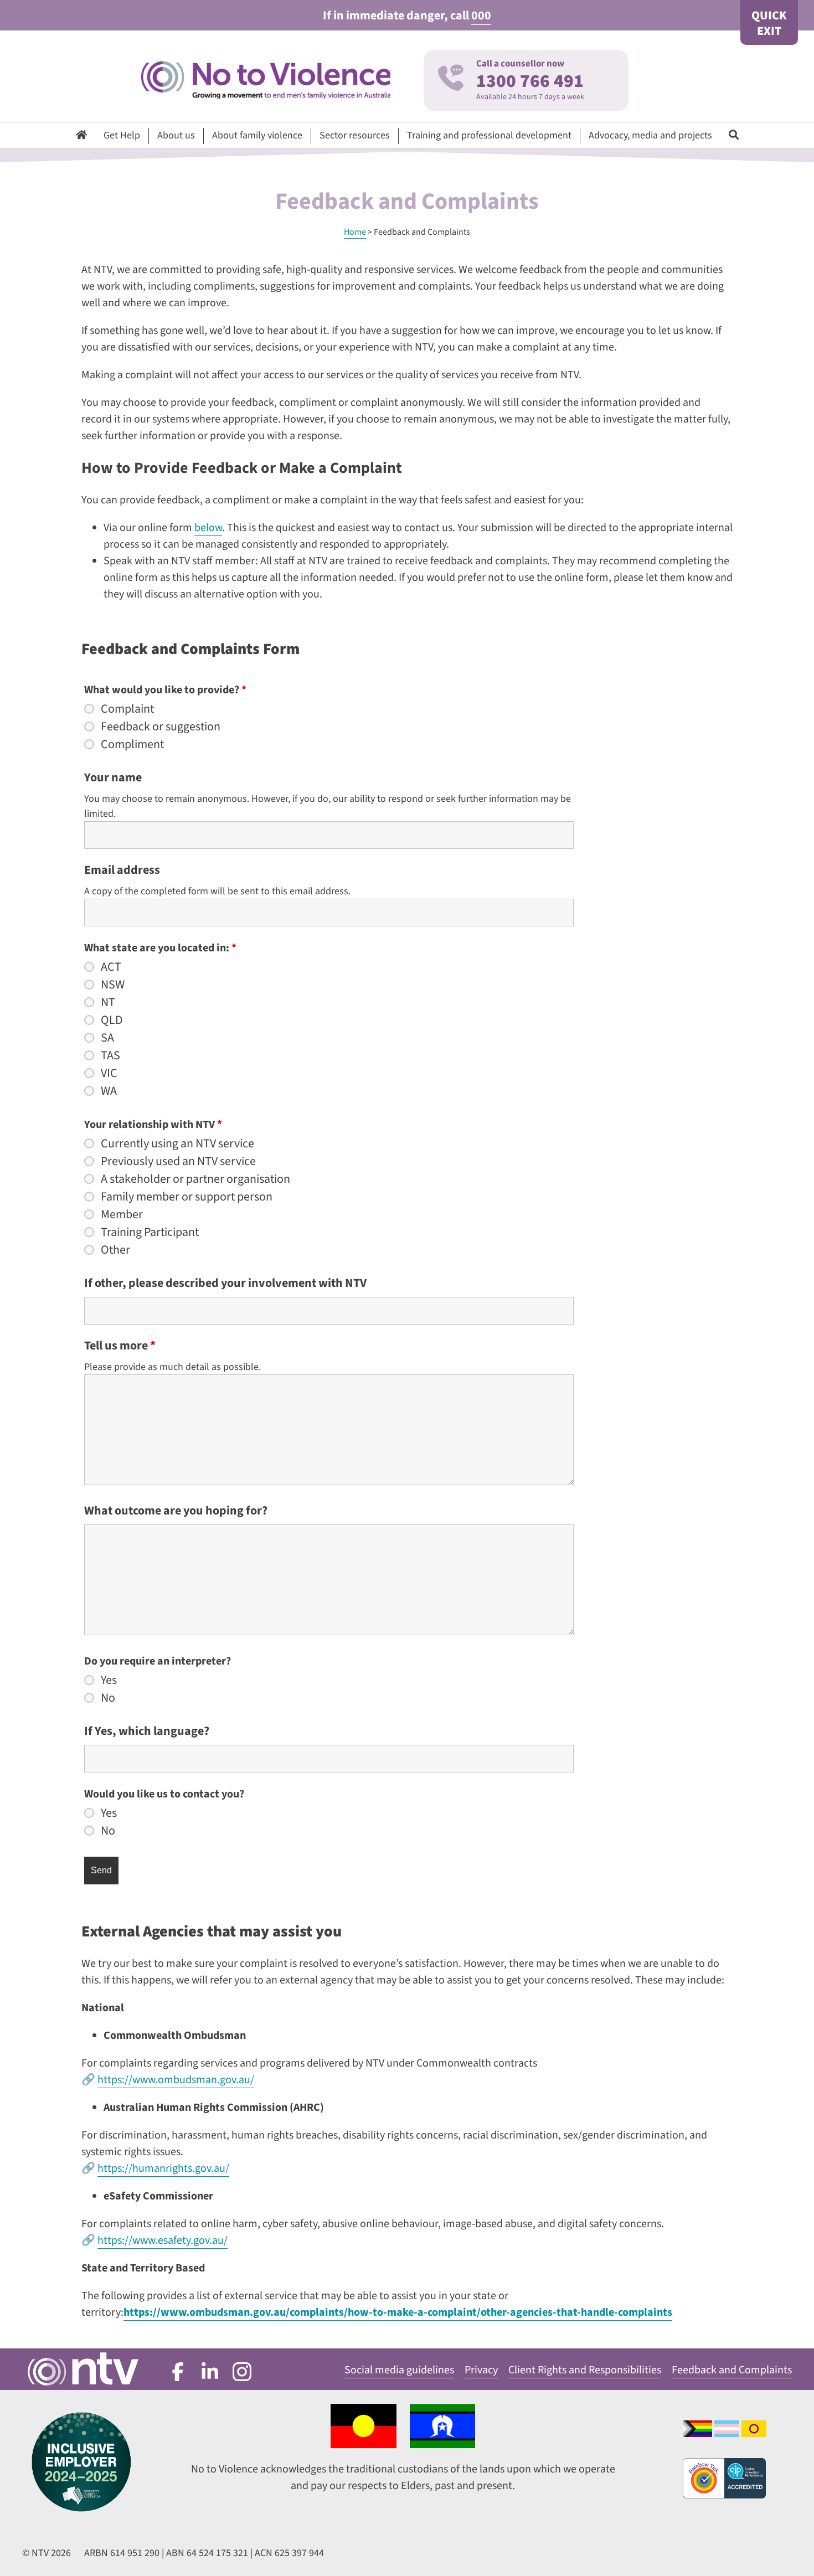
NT (108, 1002)
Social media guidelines (399, 2370)
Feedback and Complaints (732, 2370)
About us (176, 135)
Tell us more (120, 1346)
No (108, 1698)
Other (115, 1250)
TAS (110, 1055)
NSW (113, 985)
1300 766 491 (530, 81)
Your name (113, 777)
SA (107, 1038)
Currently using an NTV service (177, 1143)
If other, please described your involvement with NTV (225, 1283)
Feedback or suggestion (161, 727)
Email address (122, 870)
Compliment (132, 744)
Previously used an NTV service (178, 1161)
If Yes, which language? (147, 1731)
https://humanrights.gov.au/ (163, 2168)
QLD (112, 1020)
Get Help (122, 135)
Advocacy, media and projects (650, 135)
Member (122, 1214)
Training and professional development (489, 135)
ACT (111, 967)
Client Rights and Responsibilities (585, 2370)
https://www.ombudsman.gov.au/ (176, 2080)
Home (355, 232)
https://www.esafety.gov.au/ (163, 2240)
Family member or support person (187, 1197)
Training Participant (150, 1232)
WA (109, 1091)
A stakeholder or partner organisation (195, 1179)
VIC (109, 1073)
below (208, 528)
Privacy (481, 2370)
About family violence (257, 135)
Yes (109, 1680)
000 (481, 16)
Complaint (127, 709)
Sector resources (355, 135)
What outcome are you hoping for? (176, 1511)
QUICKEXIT (769, 23)
